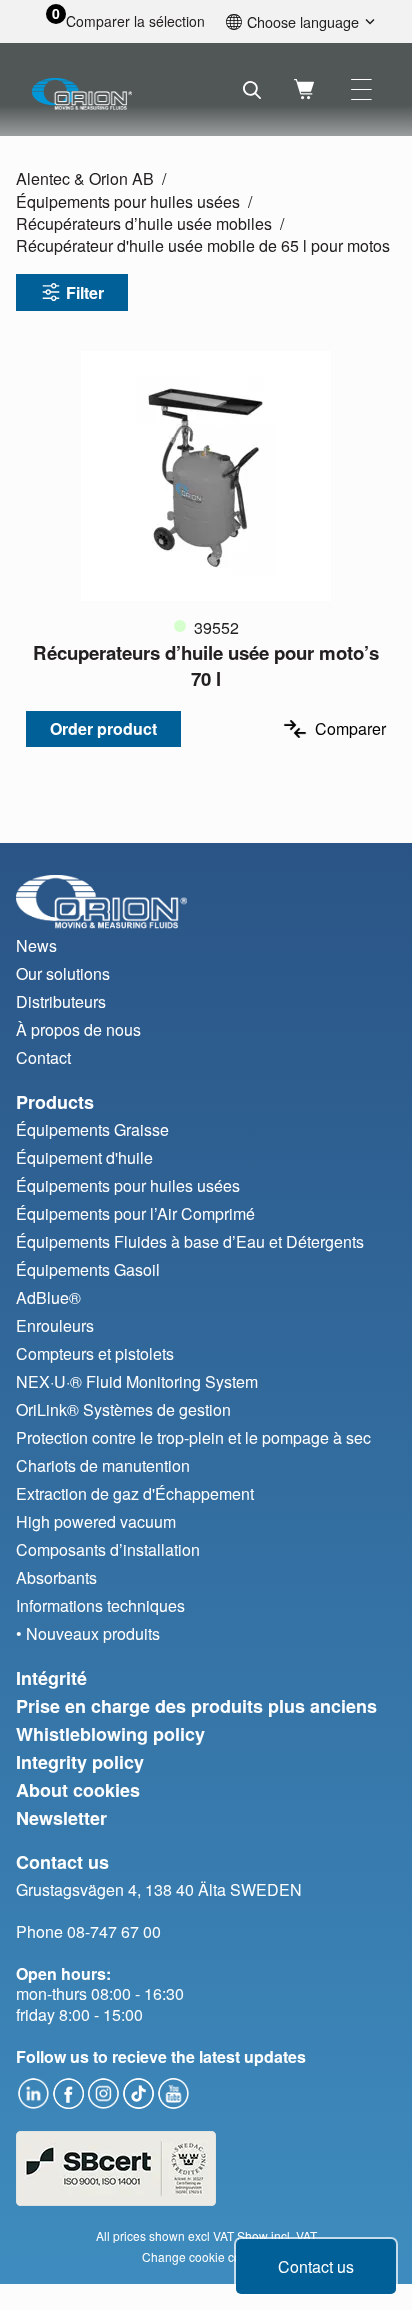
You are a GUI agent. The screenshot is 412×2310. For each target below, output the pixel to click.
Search (252, 90)
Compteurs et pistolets (95, 1353)
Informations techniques (100, 1605)
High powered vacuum (96, 1521)
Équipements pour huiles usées (128, 201)
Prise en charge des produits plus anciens (196, 1706)
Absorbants (56, 1577)
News (36, 945)
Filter (85, 292)
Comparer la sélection (135, 21)
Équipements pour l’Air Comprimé (135, 1213)
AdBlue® (48, 1297)
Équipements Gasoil (88, 1269)
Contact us (316, 2266)
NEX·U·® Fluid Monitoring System (137, 1381)
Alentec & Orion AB (85, 178)
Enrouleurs (55, 1325)
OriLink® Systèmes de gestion (123, 1409)
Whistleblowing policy (110, 1734)
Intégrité (51, 1678)
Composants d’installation (108, 1549)
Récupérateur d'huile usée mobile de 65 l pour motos (203, 245)
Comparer (350, 728)
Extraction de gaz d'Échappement (135, 1493)
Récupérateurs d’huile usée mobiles (144, 223)
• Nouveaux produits (88, 1633)
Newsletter (61, 1818)
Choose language (303, 21)
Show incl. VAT (277, 2235)
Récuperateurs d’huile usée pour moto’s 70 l (206, 665)
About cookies (78, 1790)
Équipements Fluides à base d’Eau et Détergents (190, 1241)
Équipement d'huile (84, 1157)
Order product (103, 728)
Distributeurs (61, 1001)
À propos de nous (78, 1029)
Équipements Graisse (92, 1129)
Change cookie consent (206, 2256)
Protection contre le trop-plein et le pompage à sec (193, 1437)
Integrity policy (80, 1762)
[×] (361, 89)
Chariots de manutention (103, 1465)
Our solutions (63, 973)
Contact (43, 1057)
